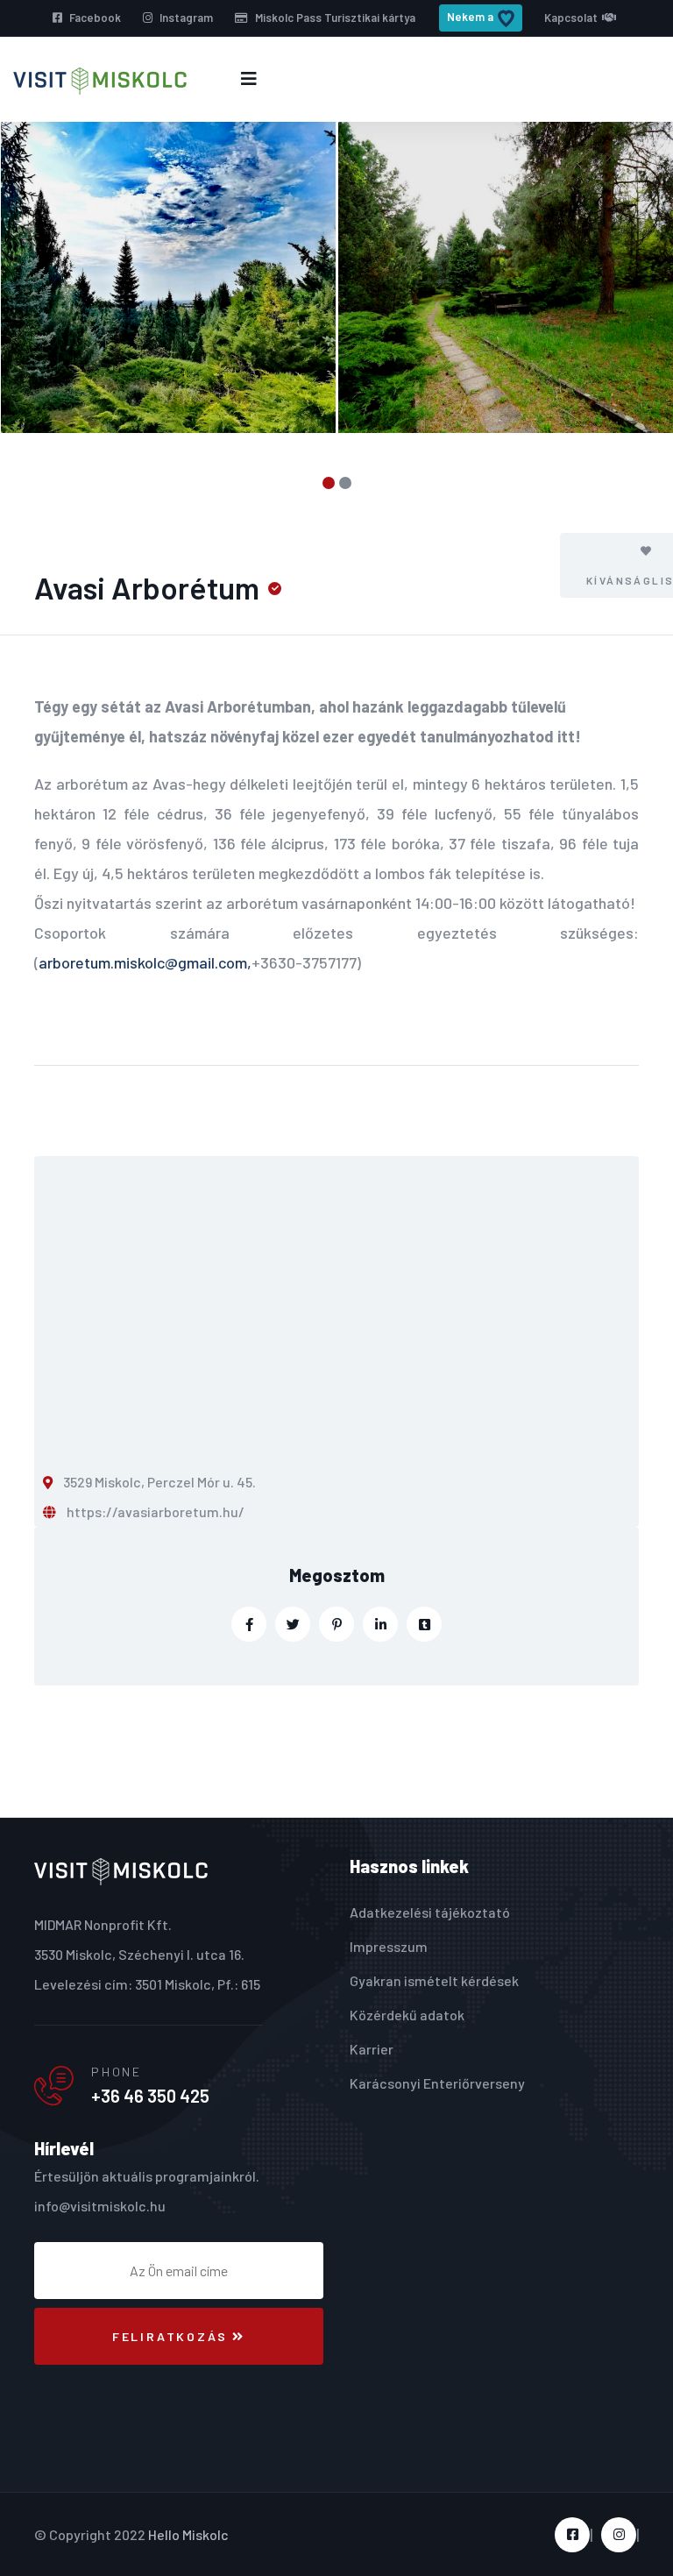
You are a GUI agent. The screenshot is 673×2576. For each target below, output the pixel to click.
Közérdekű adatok (407, 2015)
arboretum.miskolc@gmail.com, (145, 962)
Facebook (94, 18)
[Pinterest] (336, 1624)
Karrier (372, 2049)
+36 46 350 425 (150, 2096)
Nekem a (470, 17)
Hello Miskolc (188, 2534)
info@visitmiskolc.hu (100, 2206)
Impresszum (389, 1946)
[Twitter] (293, 1624)
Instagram (185, 18)
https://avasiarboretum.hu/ (156, 1512)
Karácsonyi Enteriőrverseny (437, 2083)
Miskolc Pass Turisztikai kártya (334, 18)
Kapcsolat (571, 18)
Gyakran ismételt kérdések (434, 1980)
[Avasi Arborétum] (169, 278)
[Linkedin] (380, 1624)
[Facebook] (249, 1624)
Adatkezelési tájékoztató (430, 1912)
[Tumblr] (424, 1624)
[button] (328, 483)
